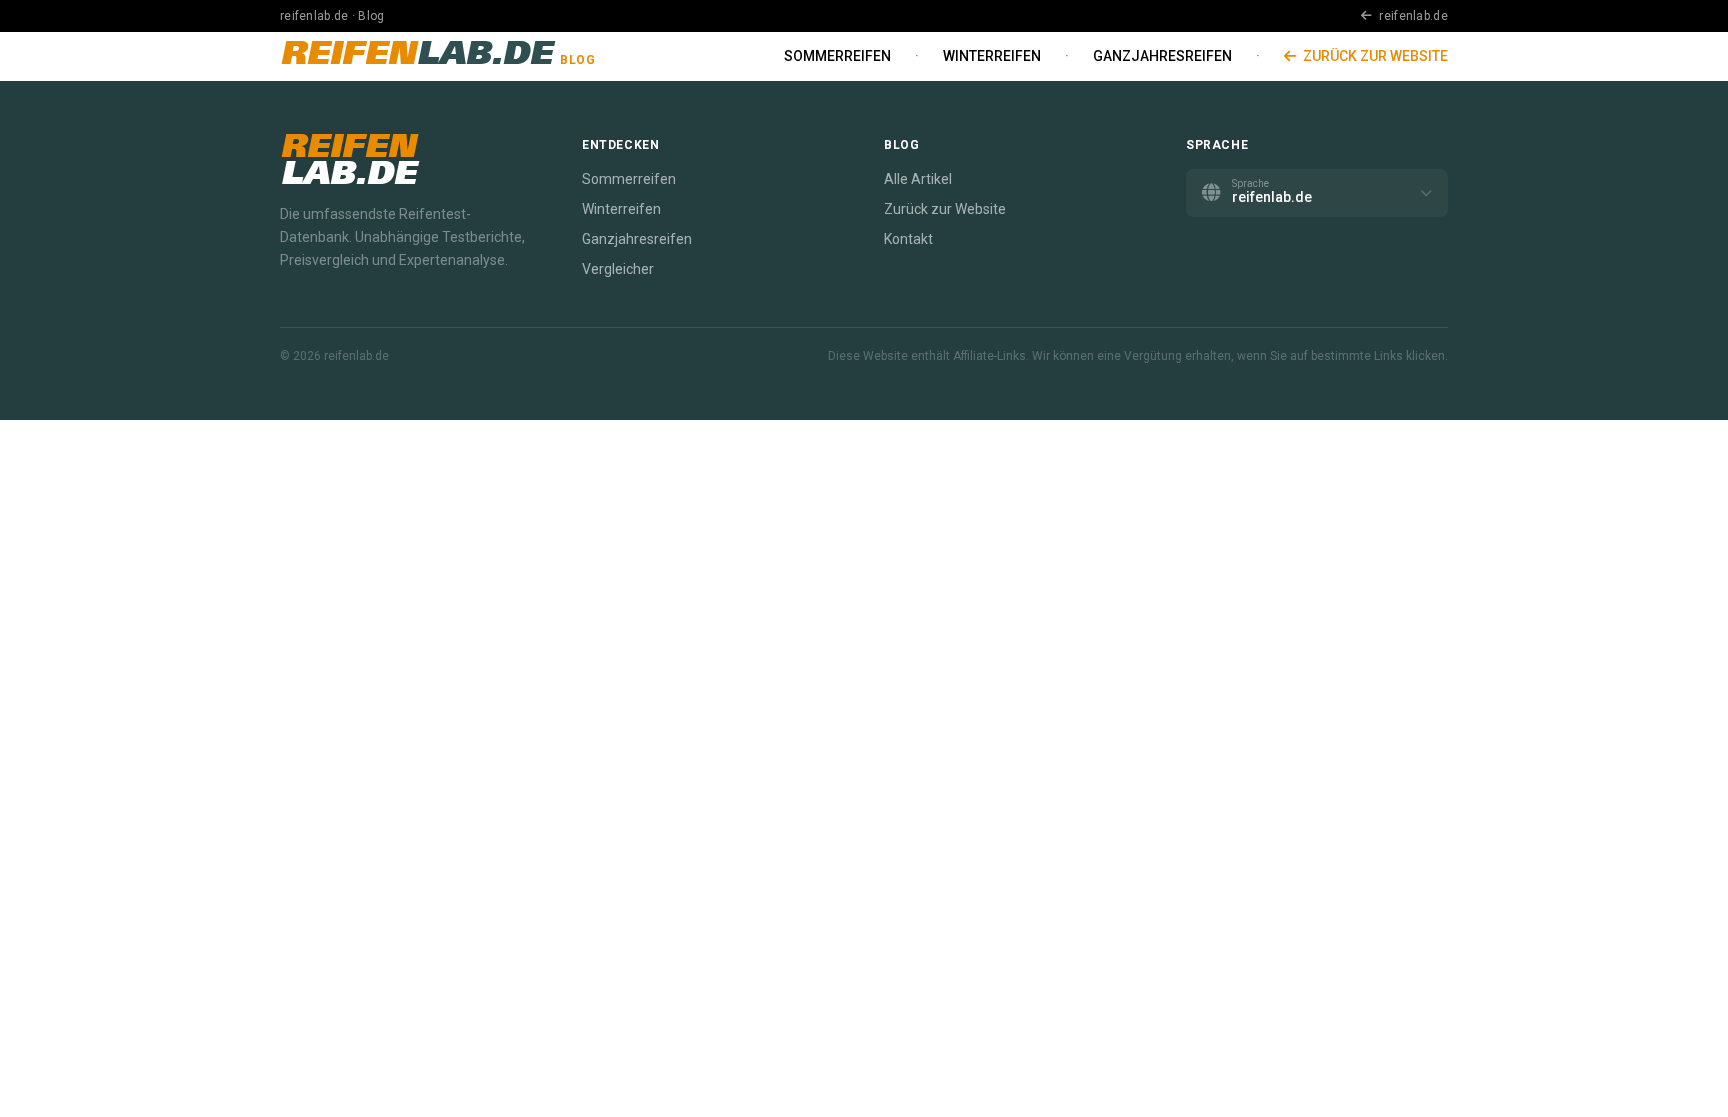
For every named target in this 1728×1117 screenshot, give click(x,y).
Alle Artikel (918, 179)
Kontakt (908, 239)
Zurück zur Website (1374, 56)
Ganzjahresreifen (1162, 56)
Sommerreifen (837, 56)
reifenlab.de (1412, 16)
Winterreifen (992, 56)
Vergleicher (618, 269)
